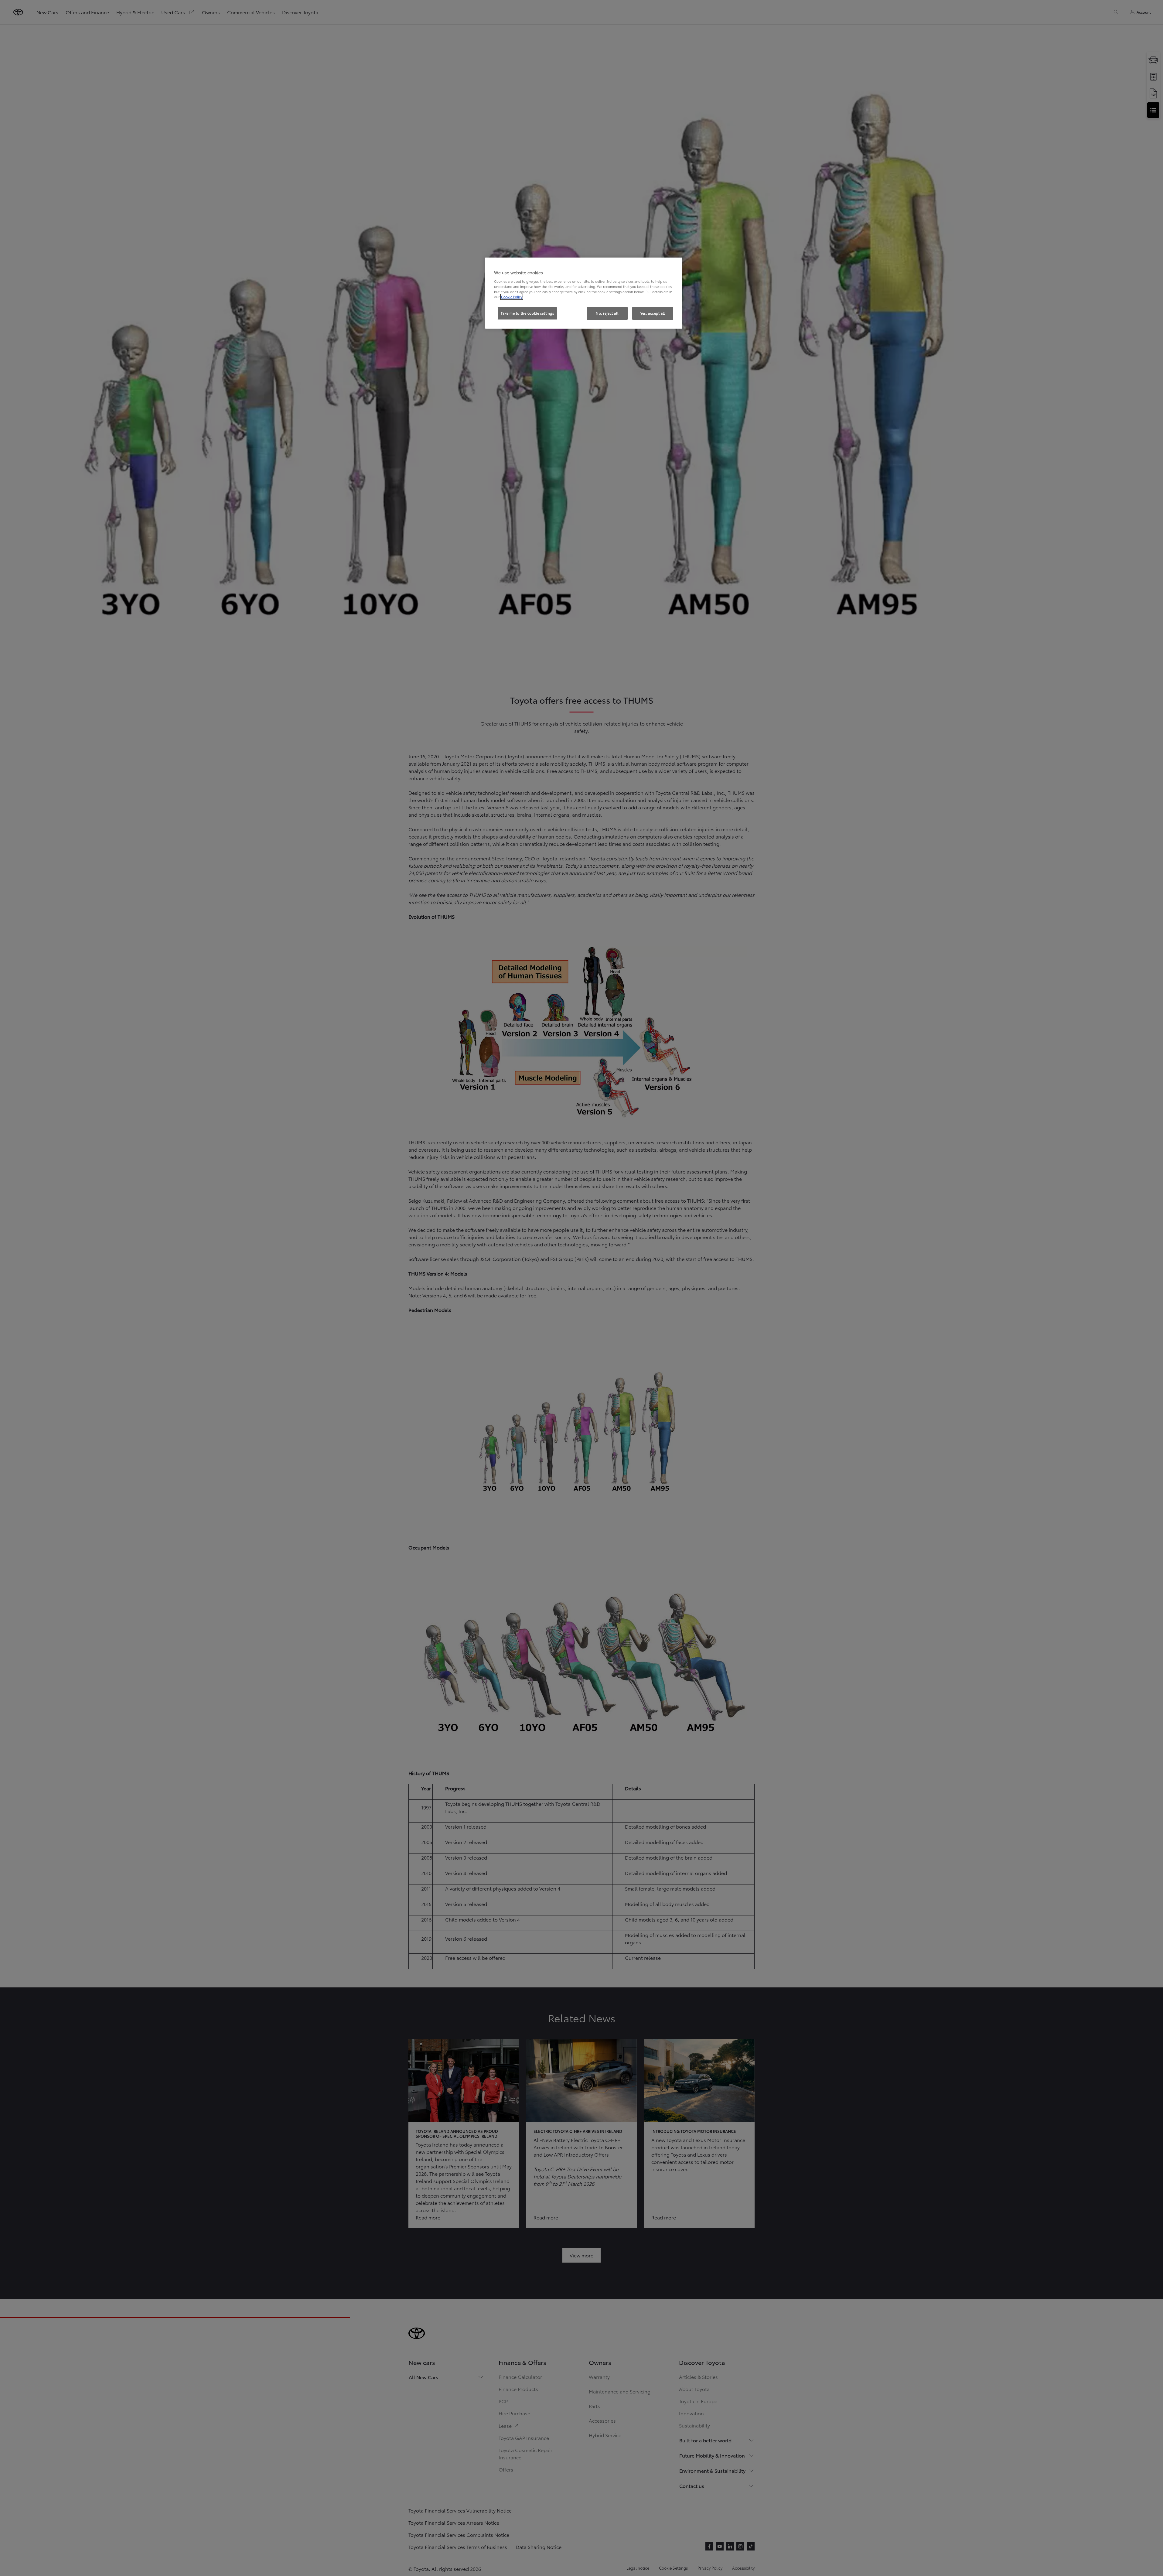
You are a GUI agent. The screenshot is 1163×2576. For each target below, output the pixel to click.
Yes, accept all (653, 313)
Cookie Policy (512, 297)
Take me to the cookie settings (527, 313)
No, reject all (607, 313)
